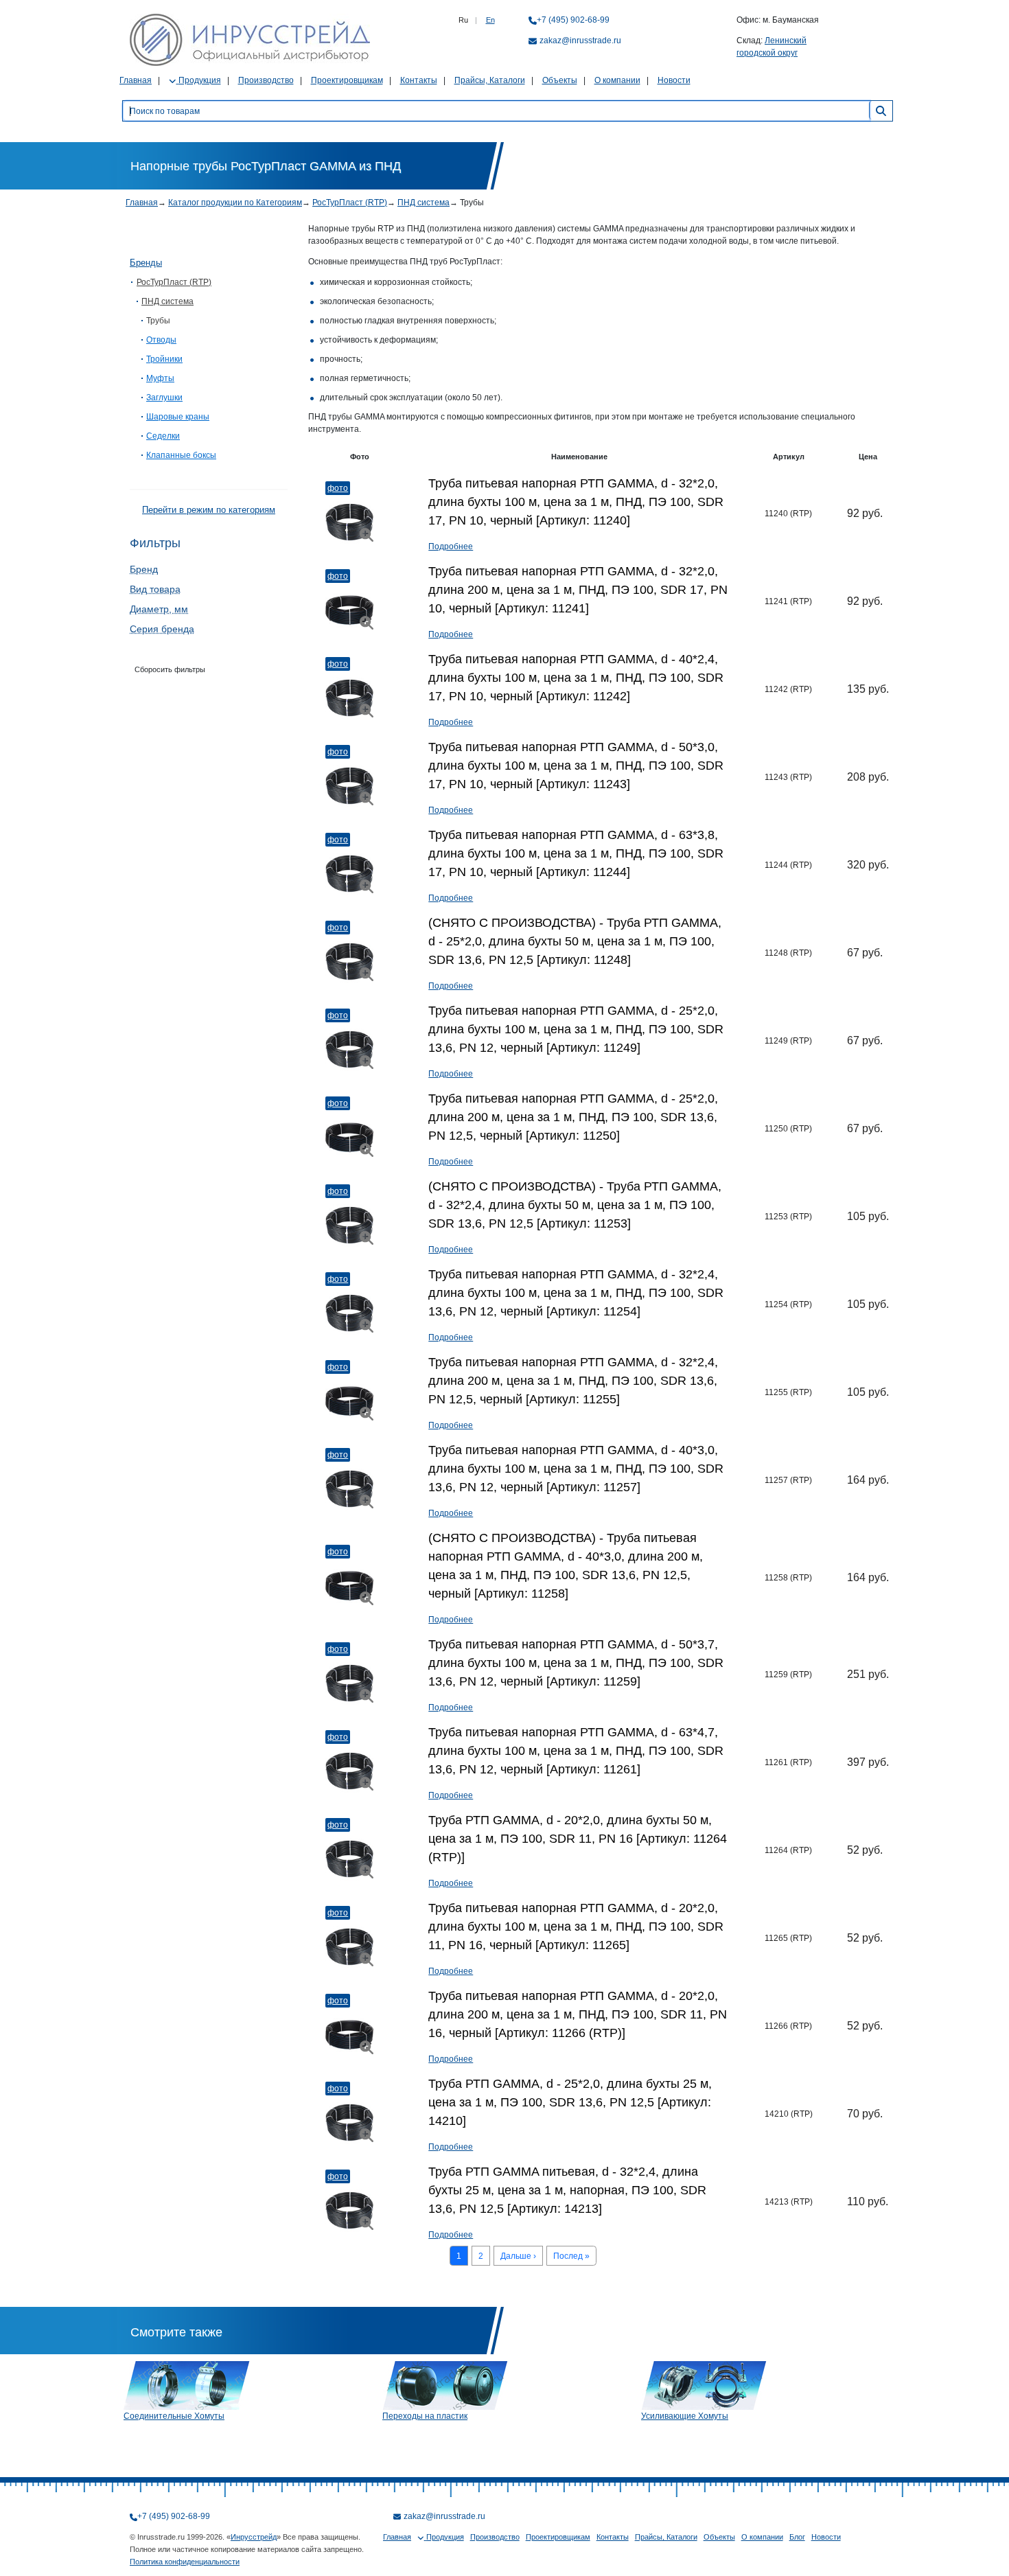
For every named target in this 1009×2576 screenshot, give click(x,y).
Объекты (560, 80)
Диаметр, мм (159, 609)
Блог (797, 2537)
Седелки (163, 436)
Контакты (419, 80)
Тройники (164, 359)
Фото (338, 488)
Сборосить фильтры (170, 669)
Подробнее (451, 547)
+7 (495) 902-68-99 (573, 20)
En (490, 20)
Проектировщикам (347, 80)
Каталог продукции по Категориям (235, 203)
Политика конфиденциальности (185, 2562)
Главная (136, 80)
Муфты (160, 378)
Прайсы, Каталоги (490, 80)
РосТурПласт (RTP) (350, 203)
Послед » (571, 2256)
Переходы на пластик (425, 2416)
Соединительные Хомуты (174, 2416)
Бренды (146, 263)
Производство (266, 80)
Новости (674, 80)
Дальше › (518, 2256)
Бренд (144, 569)
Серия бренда (162, 629)
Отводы (161, 340)
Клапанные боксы (181, 455)
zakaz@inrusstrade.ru (580, 41)
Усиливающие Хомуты (685, 2416)
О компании (617, 80)
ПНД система (424, 203)
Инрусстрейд (254, 2537)
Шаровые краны (178, 417)
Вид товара (155, 589)
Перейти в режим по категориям (209, 510)
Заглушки (164, 398)
